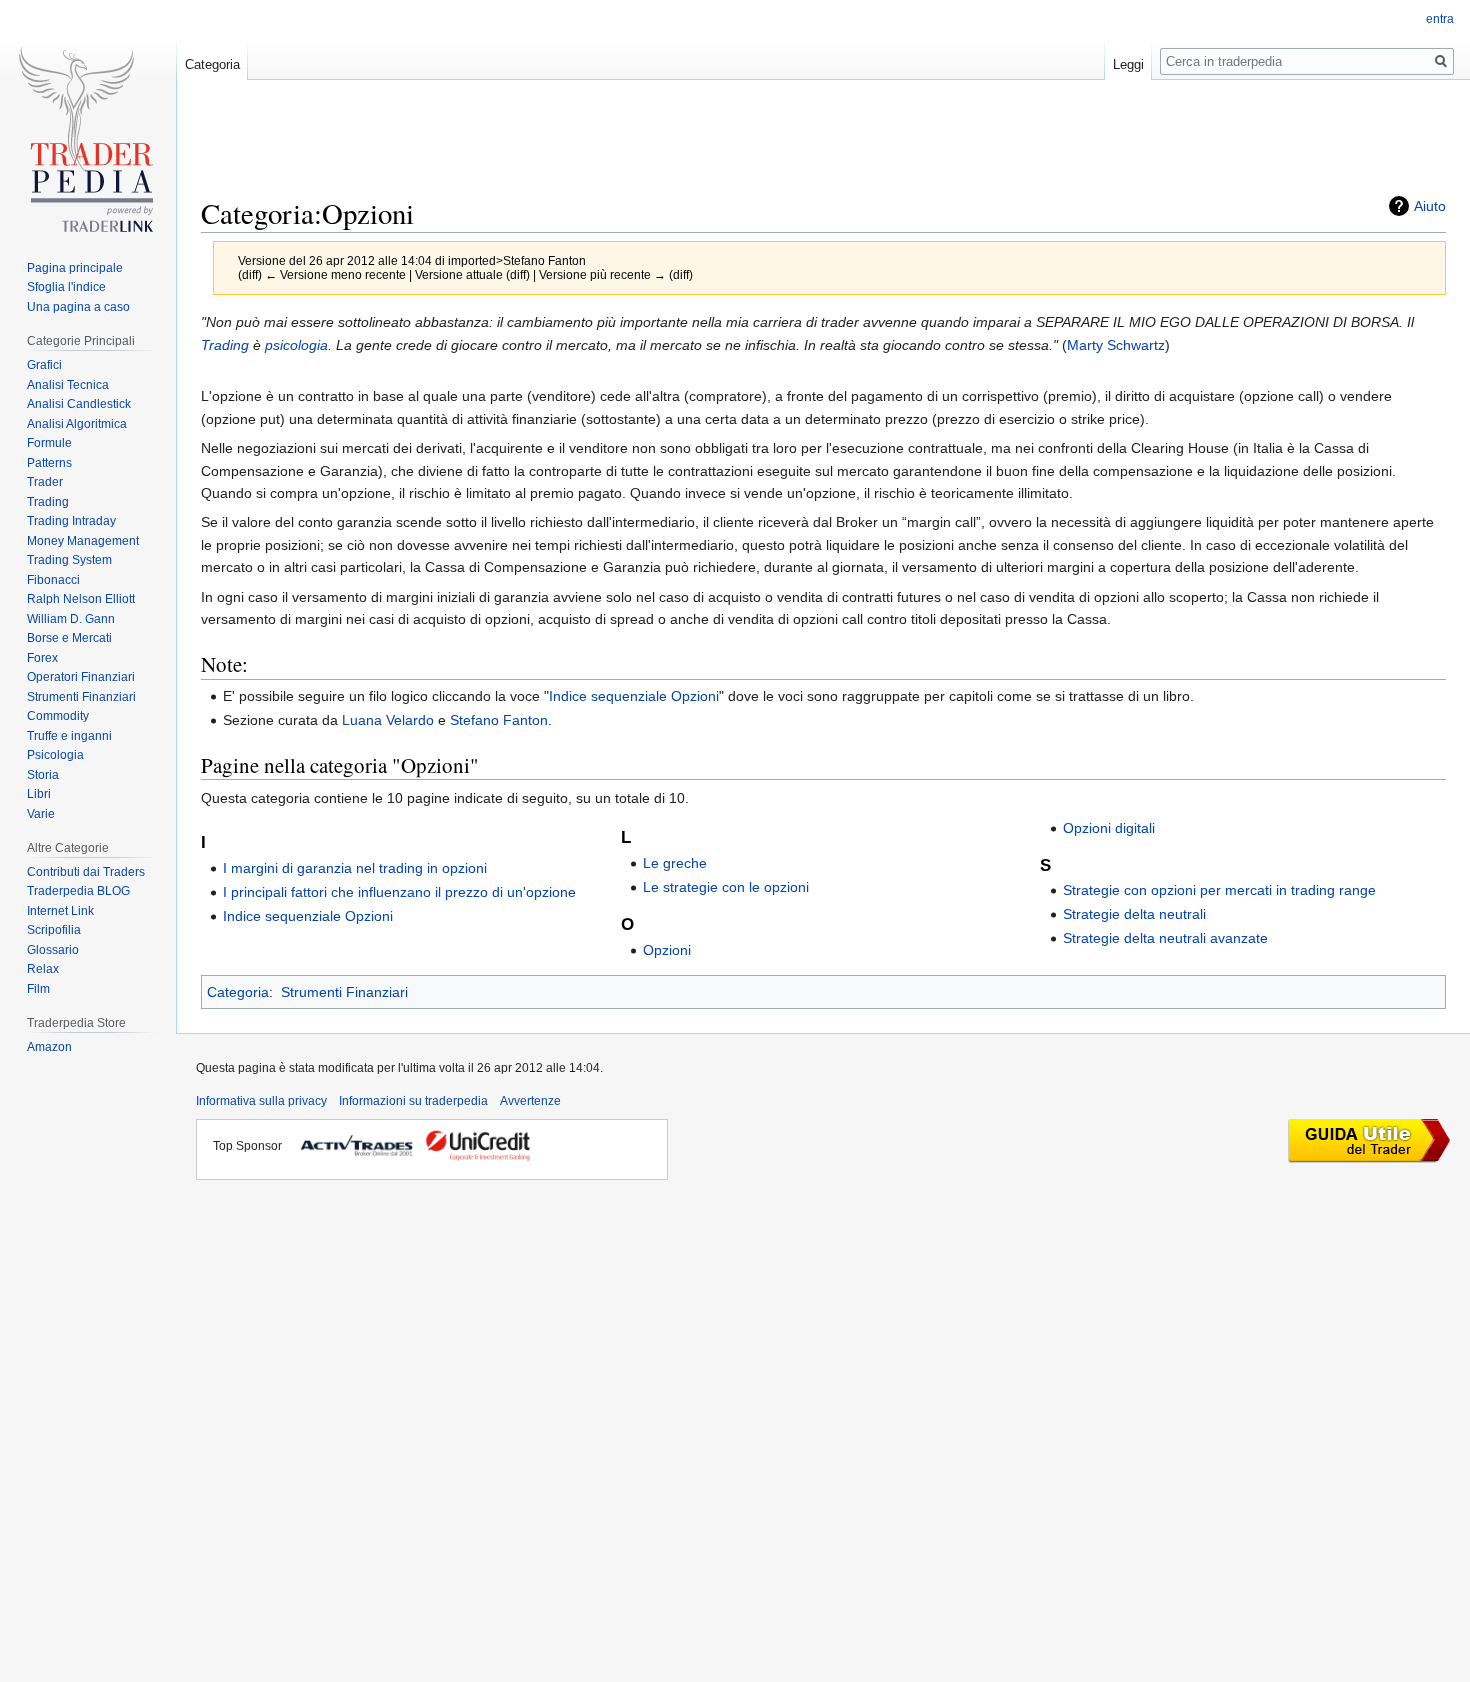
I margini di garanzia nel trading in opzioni (355, 868)
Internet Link (60, 911)
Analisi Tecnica (68, 385)
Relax (43, 969)
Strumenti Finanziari (344, 992)
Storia (43, 775)
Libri (39, 794)
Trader (45, 482)
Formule (49, 443)
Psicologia (55, 755)
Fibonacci (53, 580)
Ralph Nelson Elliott (81, 599)
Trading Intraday (71, 521)
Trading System (69, 560)
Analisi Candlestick (79, 404)
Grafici (44, 365)
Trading (225, 345)
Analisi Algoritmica (77, 424)
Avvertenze (530, 1101)
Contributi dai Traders (86, 872)
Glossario (53, 950)
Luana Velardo (388, 720)
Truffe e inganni (69, 736)
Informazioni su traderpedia (413, 1101)
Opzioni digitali (1109, 828)
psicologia (296, 345)
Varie (41, 814)
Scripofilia (54, 930)
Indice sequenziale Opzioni (634, 696)
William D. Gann (71, 619)
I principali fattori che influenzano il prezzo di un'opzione (399, 892)
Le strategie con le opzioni (726, 887)
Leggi (1128, 64)
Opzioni (667, 950)
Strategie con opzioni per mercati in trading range (1219, 890)
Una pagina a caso (78, 307)
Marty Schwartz (1116, 345)
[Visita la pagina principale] (88, 147)
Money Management (83, 541)
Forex (42, 658)
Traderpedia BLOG (78, 891)
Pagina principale (75, 268)
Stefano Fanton (499, 720)
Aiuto (1430, 206)
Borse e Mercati (69, 638)
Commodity (58, 716)
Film (38, 989)
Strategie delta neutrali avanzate (1165, 938)
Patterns (49, 463)
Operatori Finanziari (81, 677)
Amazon (49, 1047)
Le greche (675, 863)
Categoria (238, 992)
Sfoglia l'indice (66, 287)
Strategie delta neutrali (1134, 914)
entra (1440, 19)
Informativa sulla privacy (261, 1101)
